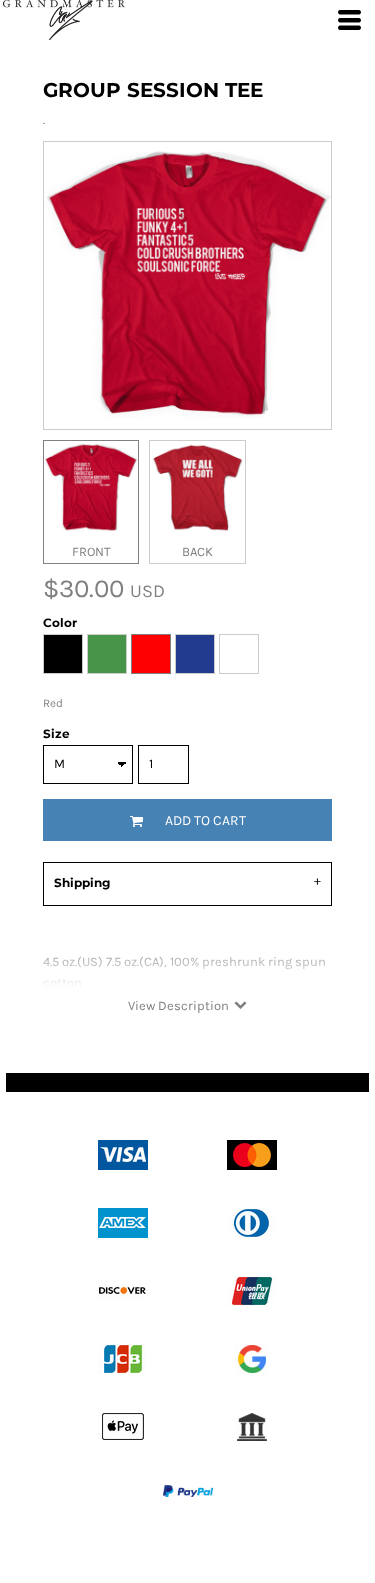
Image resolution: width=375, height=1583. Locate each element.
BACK (197, 551)
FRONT (91, 551)
